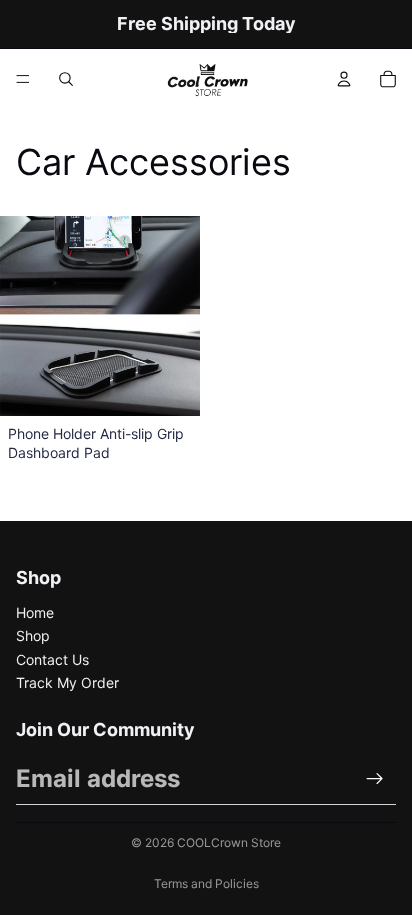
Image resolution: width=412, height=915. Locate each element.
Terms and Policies (206, 883)
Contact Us (52, 659)
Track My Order (67, 682)
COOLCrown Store (229, 842)
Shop (33, 635)
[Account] (344, 79)
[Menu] (23, 79)
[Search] (66, 79)
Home (35, 612)
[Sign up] (375, 779)
